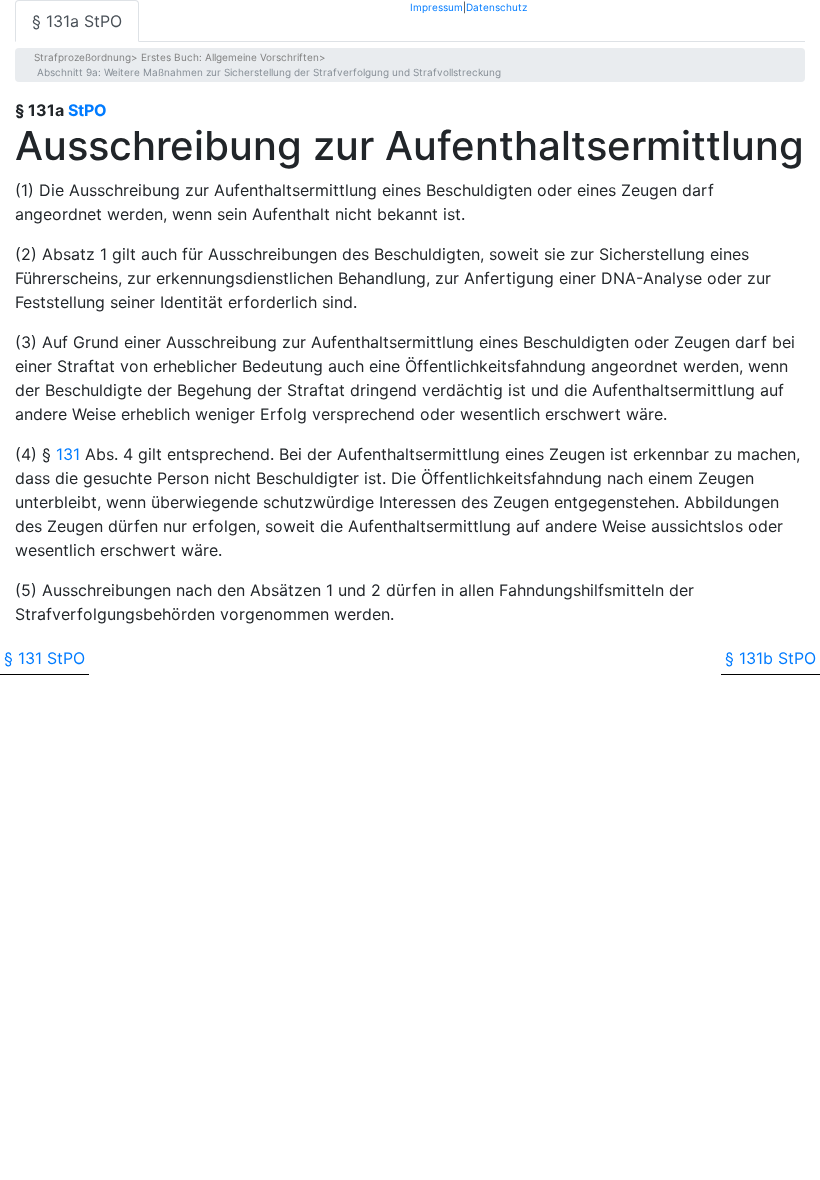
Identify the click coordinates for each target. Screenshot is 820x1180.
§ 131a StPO (77, 21)
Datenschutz (496, 6)
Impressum (436, 6)
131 (68, 454)
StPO (87, 110)
